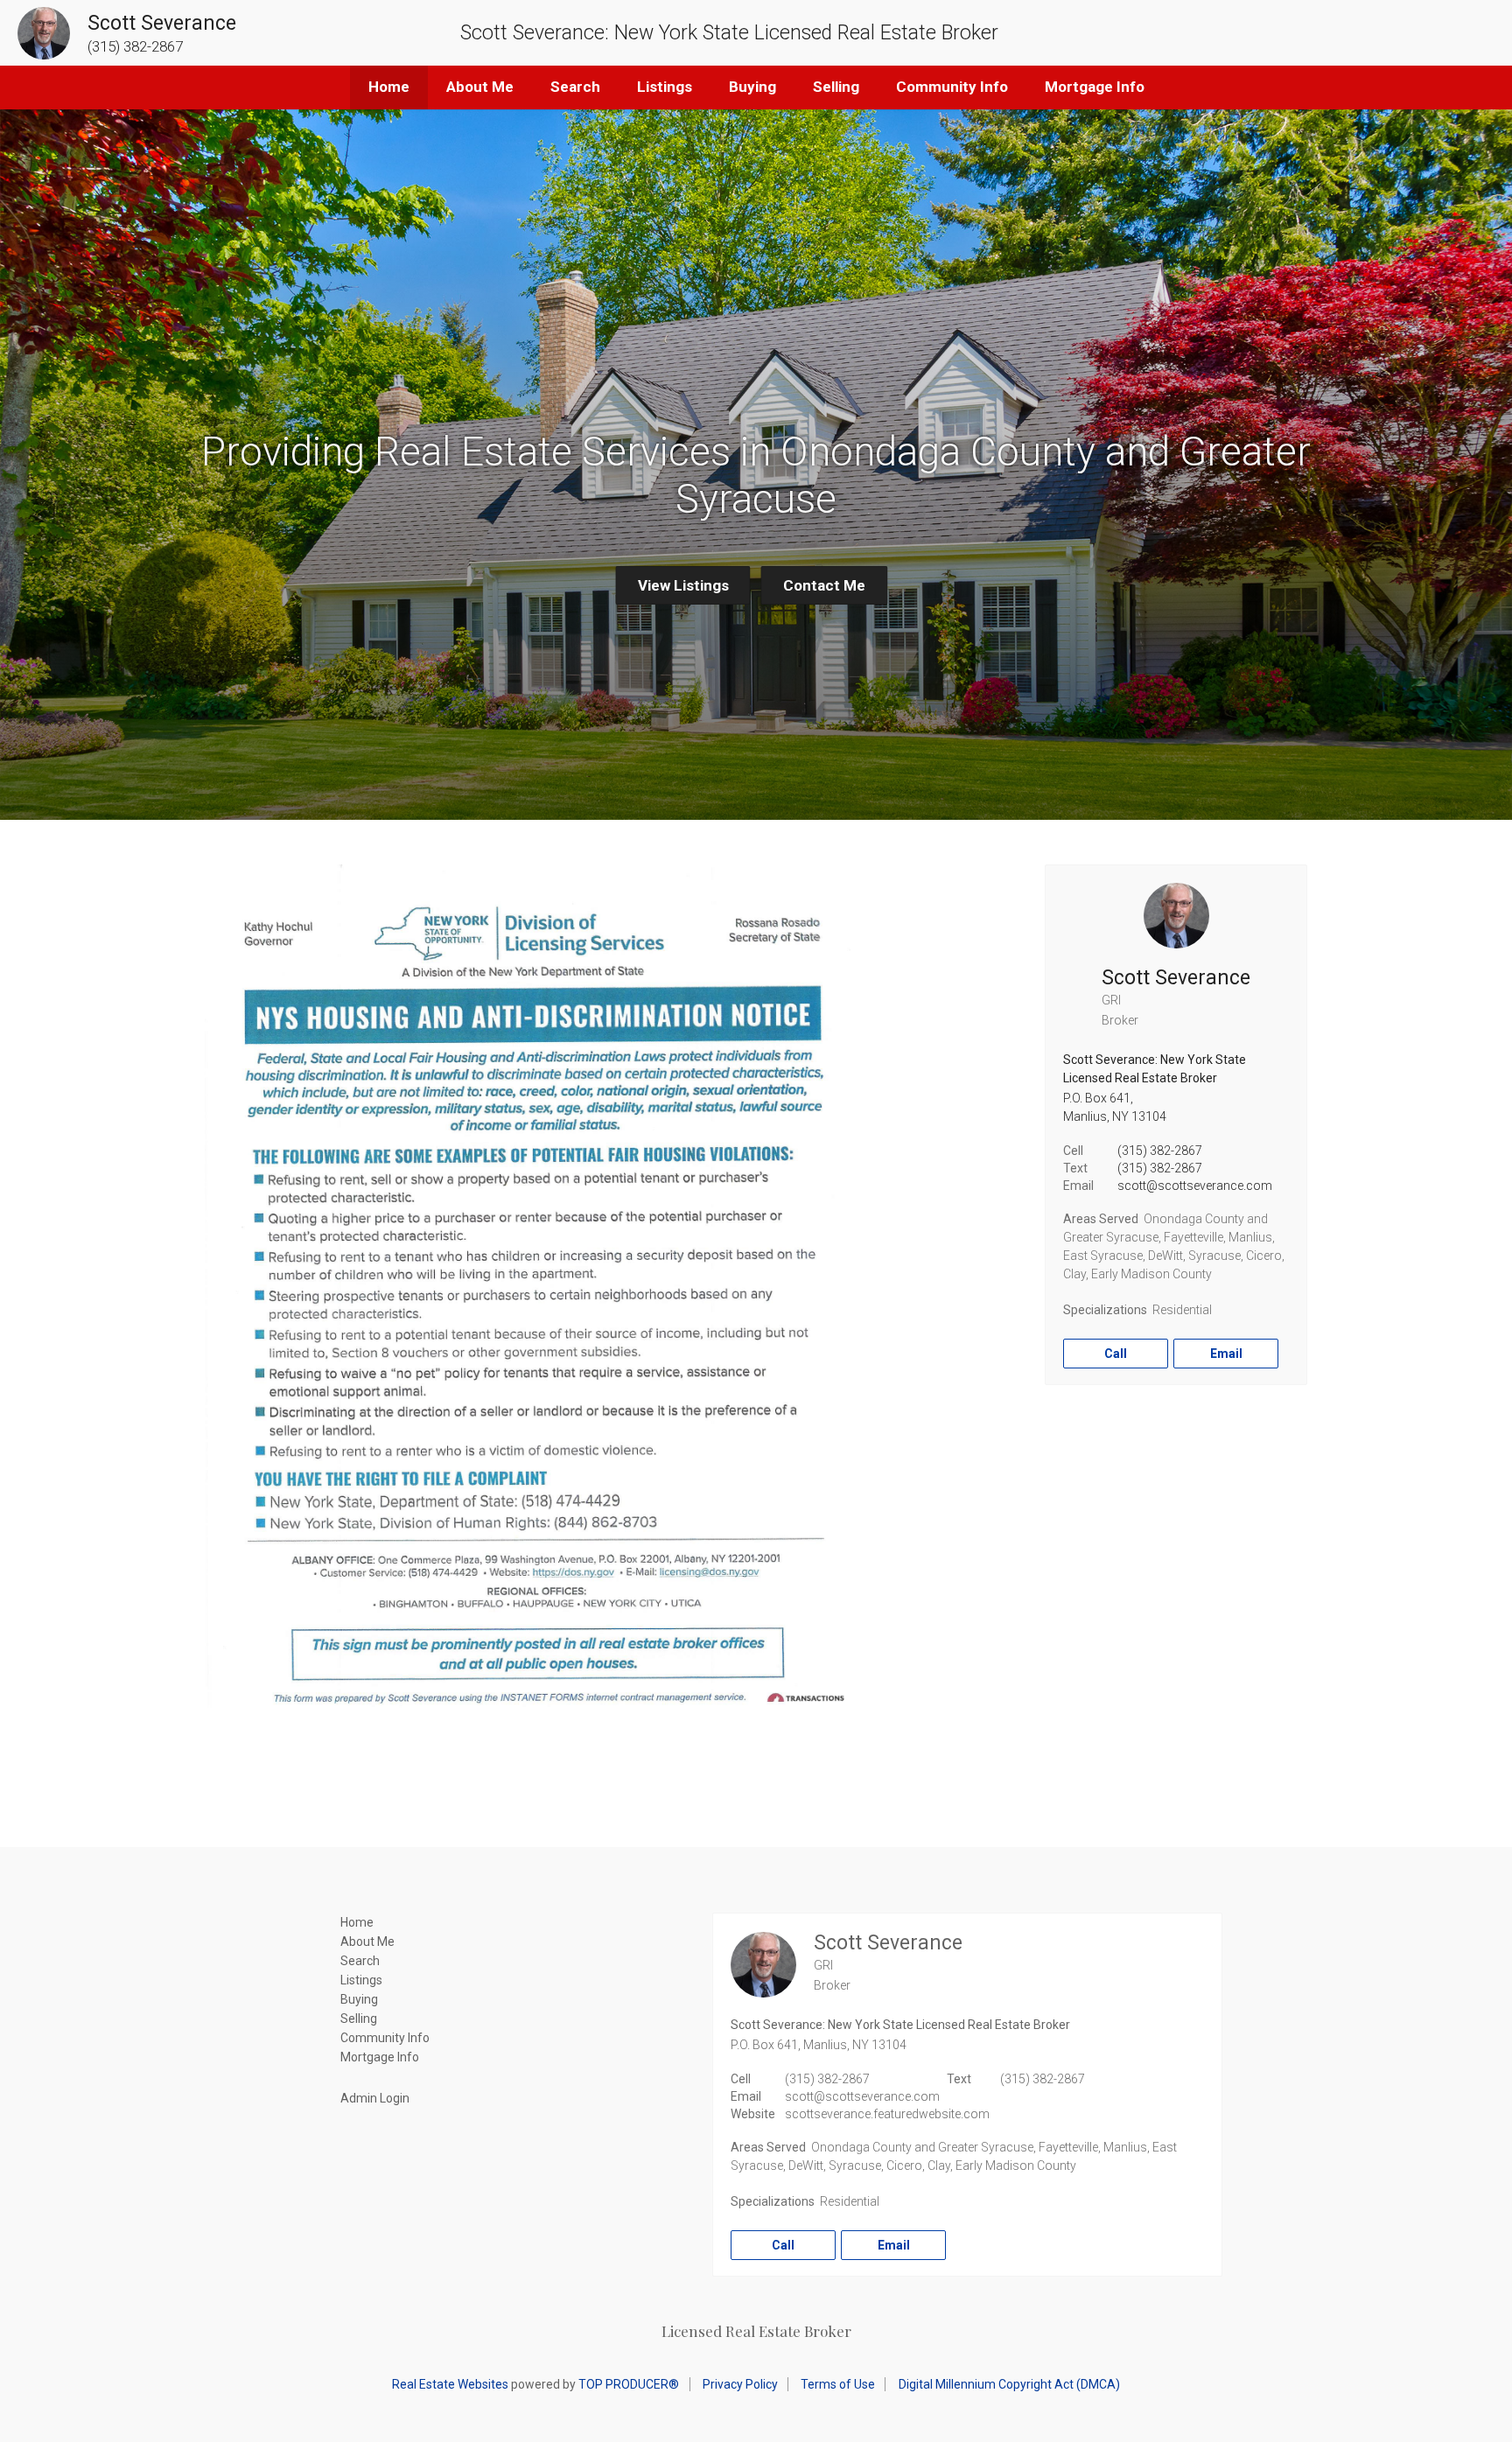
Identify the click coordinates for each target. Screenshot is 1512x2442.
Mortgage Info (1095, 87)
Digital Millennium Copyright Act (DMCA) (1009, 2384)
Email (1226, 1354)
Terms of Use (838, 2384)
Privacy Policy (740, 2384)
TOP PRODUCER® (629, 2384)
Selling (836, 87)
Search (575, 87)
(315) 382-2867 (1160, 1151)
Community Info (952, 87)
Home (389, 87)
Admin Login (375, 2098)
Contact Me (824, 585)
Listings (665, 87)
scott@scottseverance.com (1195, 1186)
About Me (480, 87)
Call (1116, 1354)
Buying (752, 87)
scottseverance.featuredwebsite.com (887, 2114)
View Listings (683, 585)
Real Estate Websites (450, 2384)
